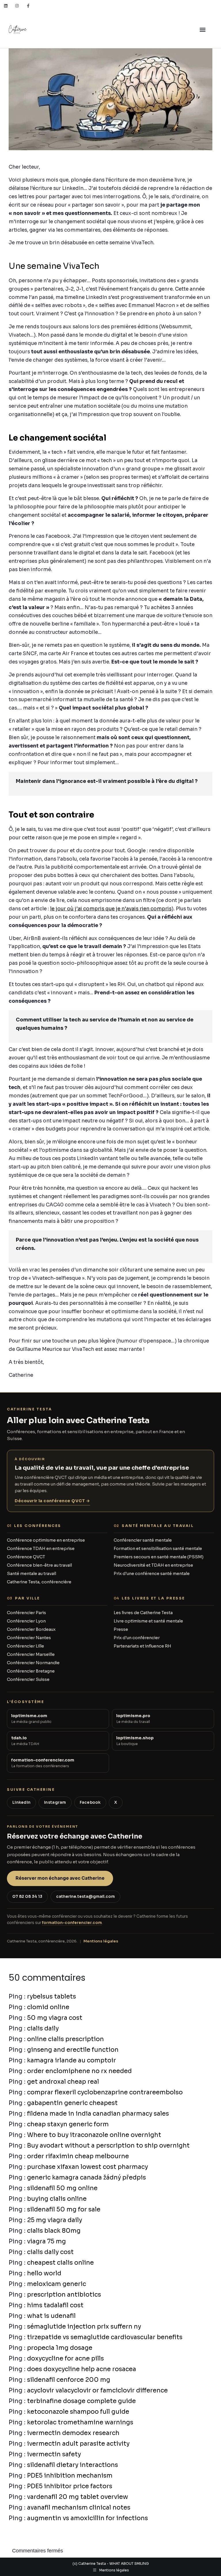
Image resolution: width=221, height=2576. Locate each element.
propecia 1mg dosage (60, 2348)
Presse (121, 1629)
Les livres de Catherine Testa (143, 1613)
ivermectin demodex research (73, 2433)
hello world (44, 2273)
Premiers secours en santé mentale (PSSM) (159, 1557)
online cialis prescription (65, 2039)
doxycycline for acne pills (65, 2358)
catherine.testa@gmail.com (85, 1897)
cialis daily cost (50, 2252)
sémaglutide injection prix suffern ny (84, 2327)
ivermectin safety (54, 2454)
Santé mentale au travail (32, 1574)
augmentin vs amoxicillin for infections (87, 2518)
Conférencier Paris (26, 1613)
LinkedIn (21, 1802)
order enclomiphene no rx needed (79, 2071)
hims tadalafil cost (55, 2305)
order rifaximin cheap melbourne (78, 2156)
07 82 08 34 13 (27, 1897)
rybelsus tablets (52, 1997)
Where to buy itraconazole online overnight (94, 2135)
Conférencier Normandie (33, 1663)
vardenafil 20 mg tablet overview (78, 2497)
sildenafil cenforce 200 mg (69, 2380)
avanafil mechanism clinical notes (79, 2508)
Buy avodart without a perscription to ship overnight (108, 2146)
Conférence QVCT (26, 1557)
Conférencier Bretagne (31, 1671)
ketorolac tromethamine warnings (80, 2422)
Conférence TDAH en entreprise (41, 1549)
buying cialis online (57, 2199)
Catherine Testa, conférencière (39, 1582)
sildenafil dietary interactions (73, 2465)
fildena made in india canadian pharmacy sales (98, 2114)
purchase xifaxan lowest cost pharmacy (87, 2167)
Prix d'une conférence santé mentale (152, 1574)
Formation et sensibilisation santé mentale (158, 1549)
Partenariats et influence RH (142, 1646)
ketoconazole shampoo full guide (78, 2412)
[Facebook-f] (28, 6)
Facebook (90, 1802)
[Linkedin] (6, 6)
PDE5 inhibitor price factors (70, 2486)
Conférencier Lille (25, 1646)
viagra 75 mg (46, 2241)
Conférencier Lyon (26, 1621)
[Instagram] (17, 6)
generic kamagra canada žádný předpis (86, 2178)
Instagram (55, 1802)
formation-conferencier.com (72, 1923)
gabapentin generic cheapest (72, 2103)
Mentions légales (101, 1941)
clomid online (48, 2007)
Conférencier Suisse (28, 1679)
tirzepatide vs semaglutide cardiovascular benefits (105, 2337)
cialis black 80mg (54, 2231)
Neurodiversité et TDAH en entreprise (153, 1565)
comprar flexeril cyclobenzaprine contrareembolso (105, 2092)
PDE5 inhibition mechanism (70, 2476)
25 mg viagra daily (55, 2220)
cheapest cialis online (60, 2263)
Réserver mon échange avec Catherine (60, 1878)
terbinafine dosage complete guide (81, 2401)
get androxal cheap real (63, 2082)
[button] (203, 30)
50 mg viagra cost (55, 2018)
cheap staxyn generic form (68, 2124)
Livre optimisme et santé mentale (148, 1621)
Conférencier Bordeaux (31, 1629)
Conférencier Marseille (31, 1654)
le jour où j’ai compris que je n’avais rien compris (111, 909)
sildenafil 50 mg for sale (64, 2209)
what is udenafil (51, 2316)
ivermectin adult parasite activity (78, 2444)
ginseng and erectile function (73, 2050)
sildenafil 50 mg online (62, 2188)
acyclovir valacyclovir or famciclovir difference (97, 2390)
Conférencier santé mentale (143, 1540)
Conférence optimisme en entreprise (46, 1540)
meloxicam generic (57, 2284)
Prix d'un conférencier (137, 1638)
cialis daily (43, 2028)
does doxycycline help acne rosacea (82, 2369)
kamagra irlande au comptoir (72, 2060)
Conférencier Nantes (29, 1638)
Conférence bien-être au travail (39, 1565)
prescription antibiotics (64, 2295)
